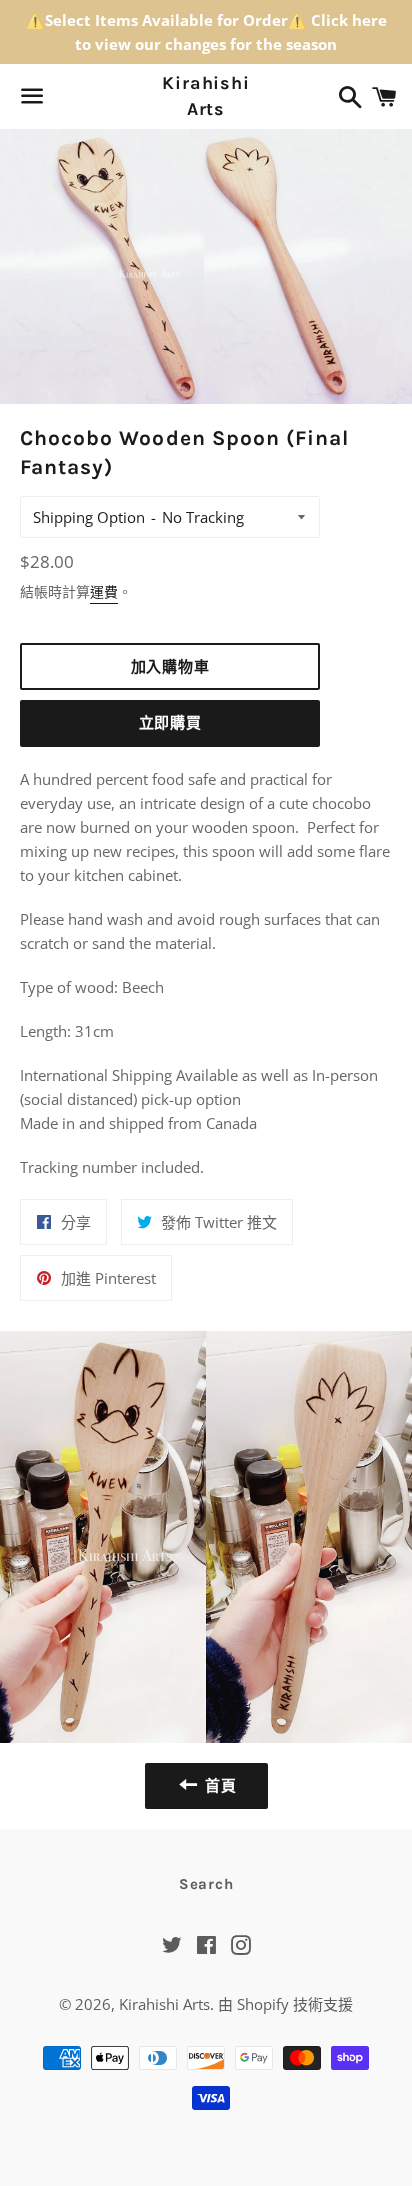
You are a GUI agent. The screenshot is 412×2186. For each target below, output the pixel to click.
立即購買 (170, 723)
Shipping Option (89, 517)
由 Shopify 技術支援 (285, 2004)
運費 (104, 591)
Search (206, 1884)
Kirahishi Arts (206, 95)
